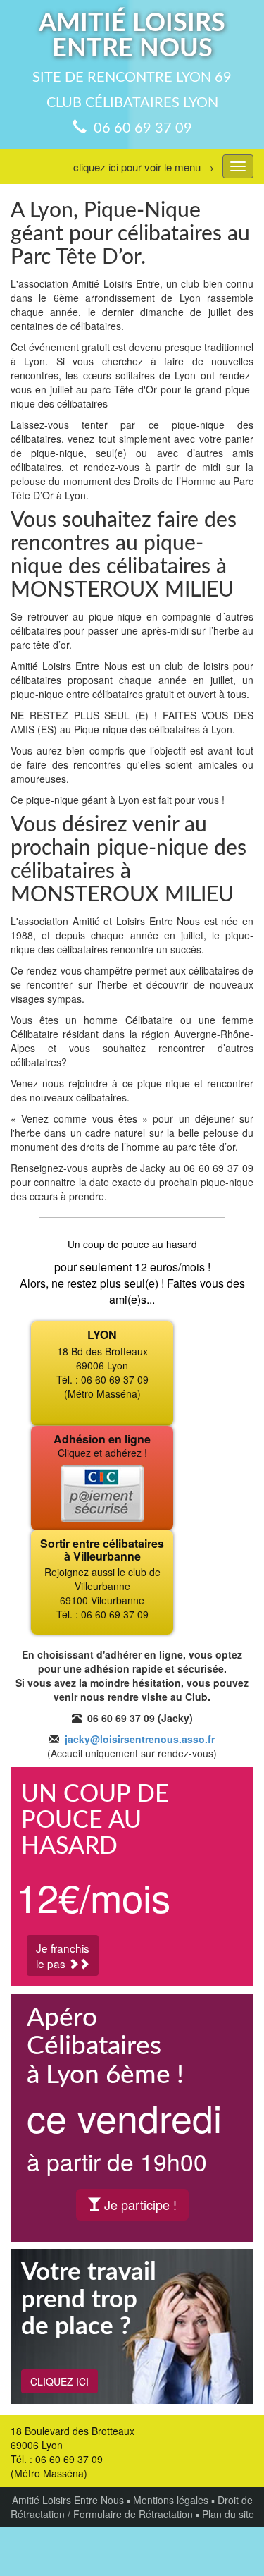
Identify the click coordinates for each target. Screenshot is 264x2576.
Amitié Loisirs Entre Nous (68, 2500)
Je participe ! (139, 2204)
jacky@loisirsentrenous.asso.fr (140, 1739)
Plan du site (228, 2514)
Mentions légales (171, 2500)
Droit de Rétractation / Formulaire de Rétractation (132, 2507)
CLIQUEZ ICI (59, 2381)
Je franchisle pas (63, 1955)
